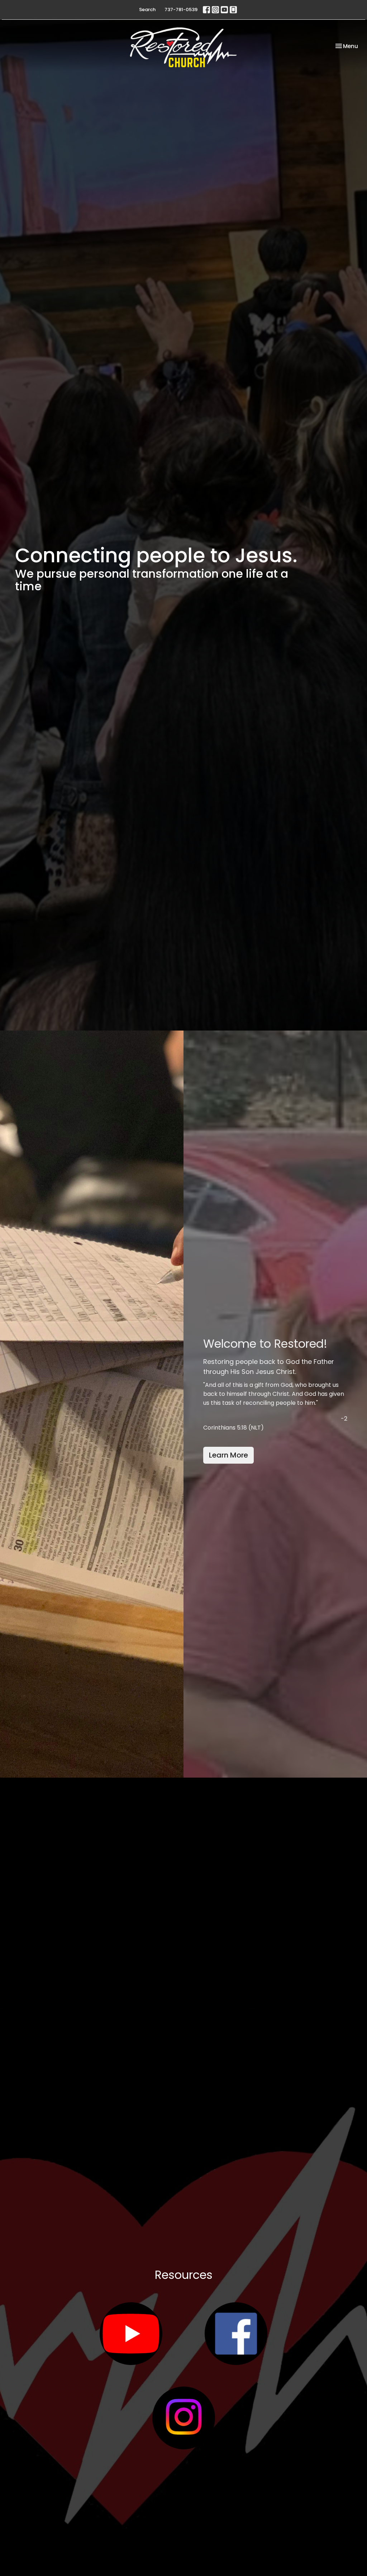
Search (147, 10)
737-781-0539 (181, 10)
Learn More (228, 1455)
